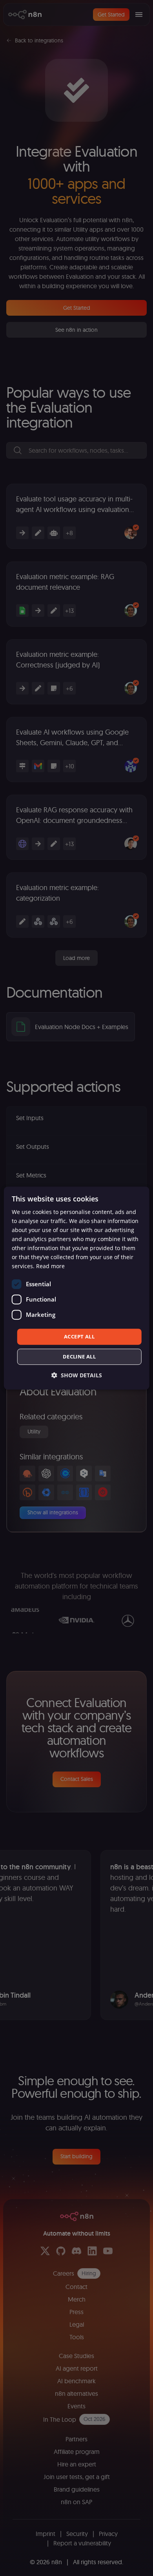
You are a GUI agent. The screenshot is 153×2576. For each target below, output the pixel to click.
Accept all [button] (79, 1336)
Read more (50, 1266)
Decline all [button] (79, 1357)
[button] (77, 1375)
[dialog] (77, 1288)
